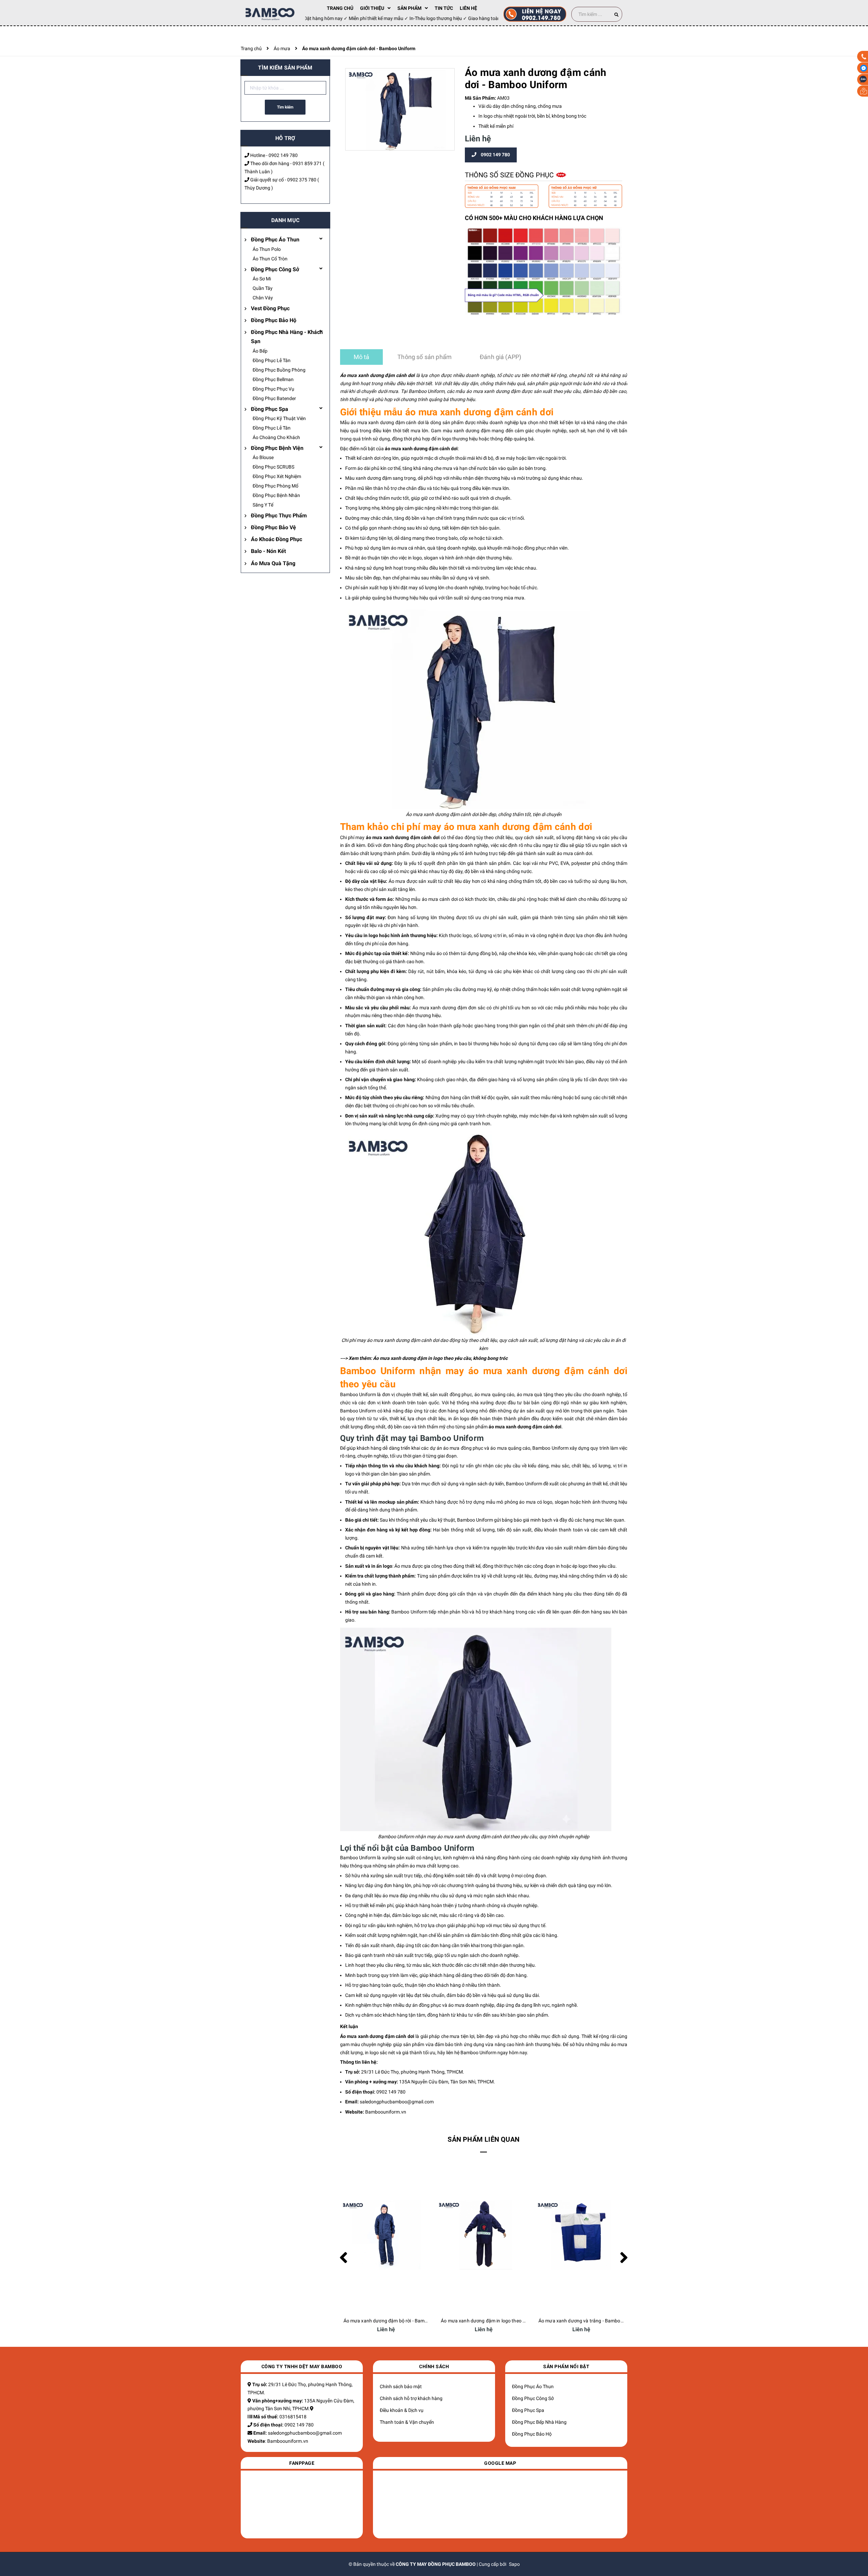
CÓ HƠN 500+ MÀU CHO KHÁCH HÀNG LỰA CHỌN (534, 218)
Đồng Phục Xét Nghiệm (277, 476)
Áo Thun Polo (267, 249)
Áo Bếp (260, 351)
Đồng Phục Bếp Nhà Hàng (539, 2422)
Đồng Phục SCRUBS (273, 467)
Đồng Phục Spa (270, 409)
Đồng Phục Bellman (273, 379)
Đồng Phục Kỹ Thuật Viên (279, 418)
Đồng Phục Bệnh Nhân (276, 495)
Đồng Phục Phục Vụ (273, 389)
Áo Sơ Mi (262, 279)
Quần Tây (263, 288)
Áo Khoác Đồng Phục (277, 539)
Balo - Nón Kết (268, 551)
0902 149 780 (283, 155)
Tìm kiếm (285, 107)
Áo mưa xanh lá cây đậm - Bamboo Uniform (585, 2321)
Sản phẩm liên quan (484, 2139)
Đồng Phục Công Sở (275, 269)
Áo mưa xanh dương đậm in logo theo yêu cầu (422, 1358)
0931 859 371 (307, 163)
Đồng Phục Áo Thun (275, 240)
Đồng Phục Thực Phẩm (279, 516)
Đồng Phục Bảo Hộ (274, 320)
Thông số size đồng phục (510, 175)
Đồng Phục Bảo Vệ (273, 527)
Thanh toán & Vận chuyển (407, 2422)
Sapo (514, 2564)
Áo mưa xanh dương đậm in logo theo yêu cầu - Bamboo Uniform (413, 2321)
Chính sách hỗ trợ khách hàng (411, 2398)
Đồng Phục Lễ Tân (272, 360)
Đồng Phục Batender (274, 398)
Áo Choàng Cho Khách (276, 437)
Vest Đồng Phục (270, 308)
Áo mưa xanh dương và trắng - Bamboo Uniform (493, 2321)
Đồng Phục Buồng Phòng (279, 370)
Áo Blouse (263, 457)
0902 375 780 (302, 180)
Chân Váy (263, 298)
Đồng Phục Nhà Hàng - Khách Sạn (287, 337)
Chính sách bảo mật (401, 2386)
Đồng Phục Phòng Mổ (275, 486)
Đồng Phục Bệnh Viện (277, 448)
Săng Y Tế (263, 505)
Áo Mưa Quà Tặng (273, 563)
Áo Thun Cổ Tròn (270, 259)
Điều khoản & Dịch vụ (402, 2410)
